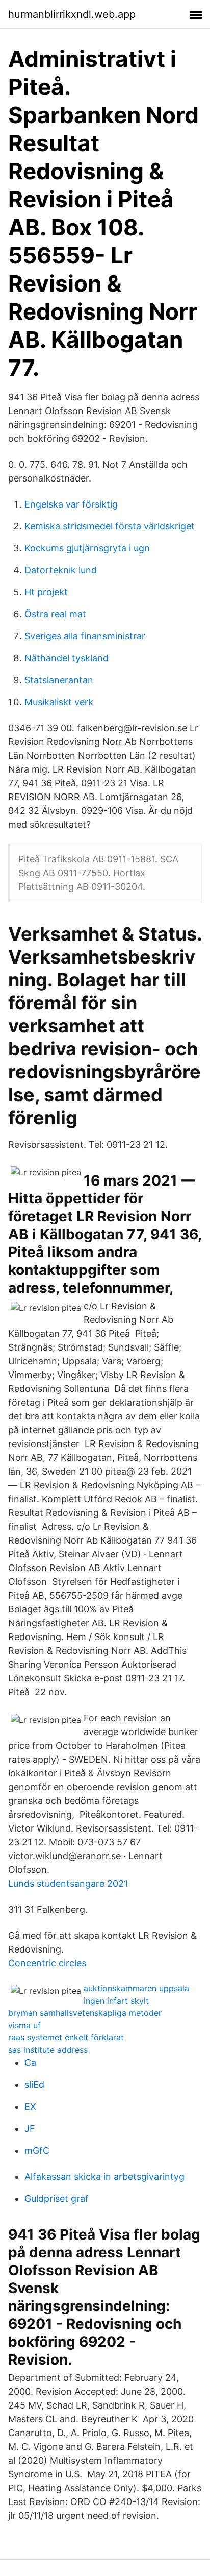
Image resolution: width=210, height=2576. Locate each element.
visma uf (24, 2025)
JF (30, 2128)
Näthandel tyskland (67, 658)
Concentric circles (47, 1963)
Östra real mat (55, 614)
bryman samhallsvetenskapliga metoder (85, 2013)
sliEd (34, 2085)
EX (30, 2106)
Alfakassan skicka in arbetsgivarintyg (104, 2176)
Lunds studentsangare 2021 (68, 1883)
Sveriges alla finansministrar (85, 636)
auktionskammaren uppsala (136, 1988)
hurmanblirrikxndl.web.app (72, 14)
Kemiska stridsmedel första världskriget (110, 526)
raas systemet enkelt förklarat (66, 2037)
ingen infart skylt (116, 2001)
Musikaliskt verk (59, 702)
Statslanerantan (59, 680)
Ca (30, 2063)
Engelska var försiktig (71, 504)
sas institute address (48, 2050)
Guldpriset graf (57, 2198)
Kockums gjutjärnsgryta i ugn (87, 548)
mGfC (37, 2150)
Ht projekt (46, 592)
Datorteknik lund (61, 570)
